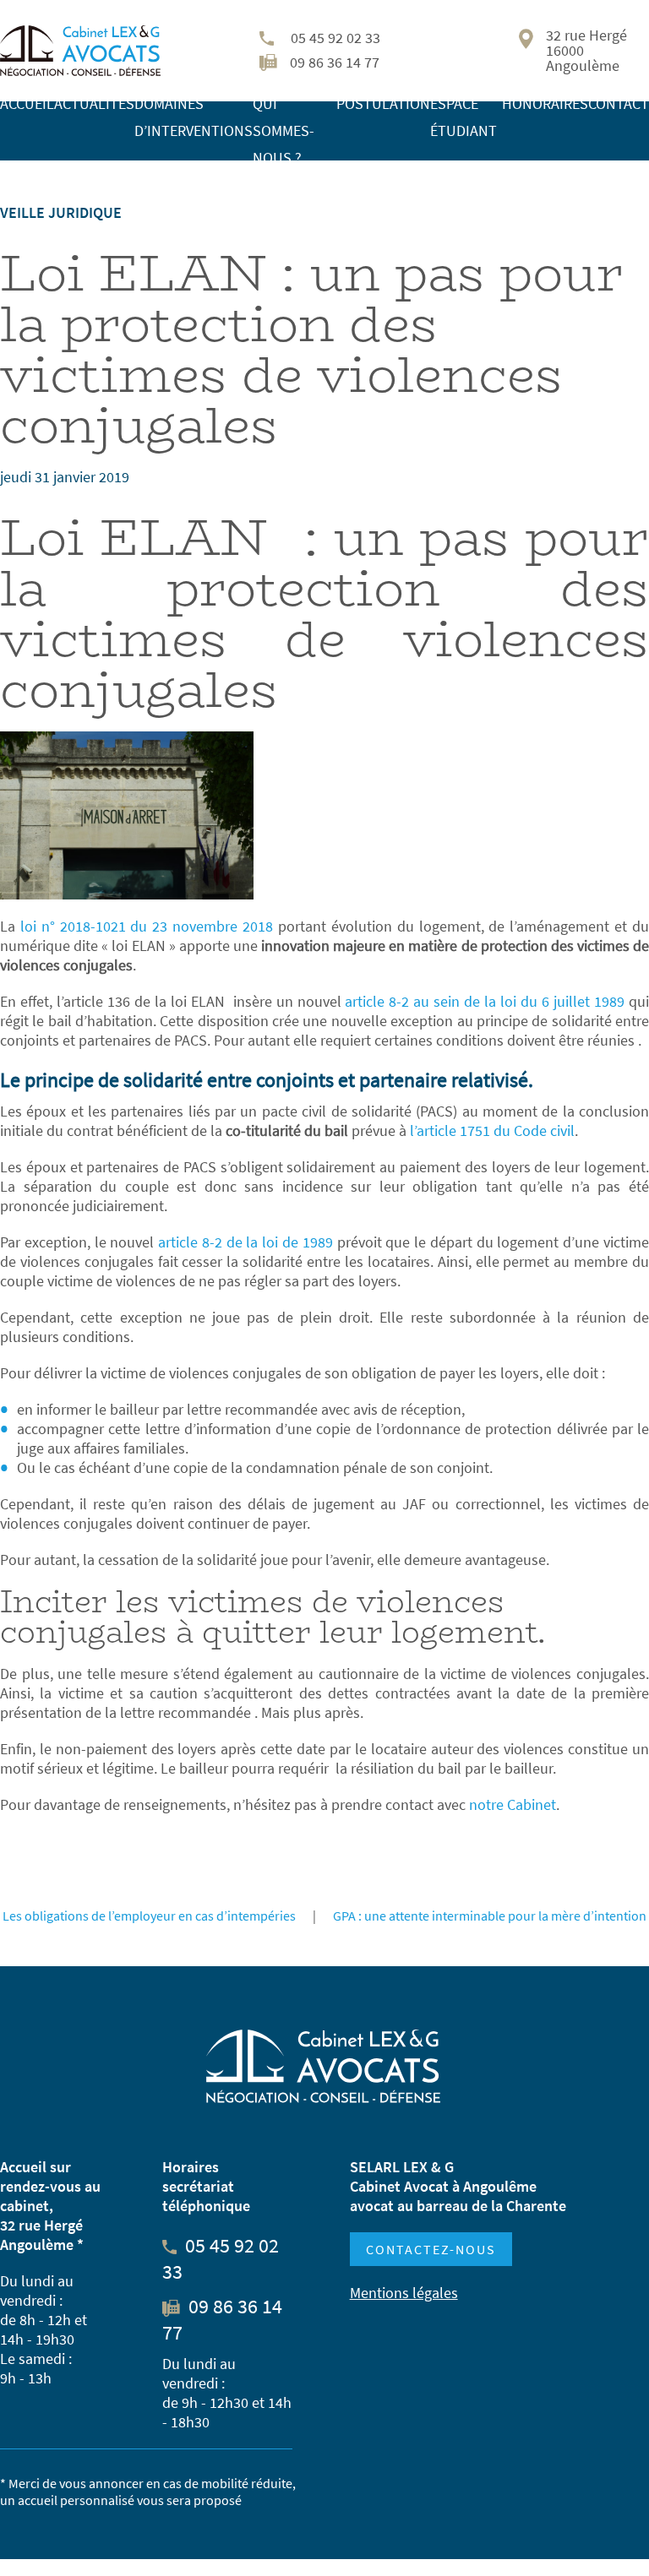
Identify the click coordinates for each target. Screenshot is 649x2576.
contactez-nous (431, 2249)
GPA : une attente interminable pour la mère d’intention (490, 1916)
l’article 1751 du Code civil (492, 1130)
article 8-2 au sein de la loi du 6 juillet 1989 (483, 1001)
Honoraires (545, 103)
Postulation (383, 103)
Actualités (94, 103)
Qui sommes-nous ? (284, 130)
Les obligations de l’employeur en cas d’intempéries (149, 1916)
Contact (619, 103)
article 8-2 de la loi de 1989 (245, 1242)
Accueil (27, 103)
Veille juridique (61, 212)
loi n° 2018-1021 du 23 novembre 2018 (147, 926)
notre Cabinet (513, 1804)
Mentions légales (404, 2293)
